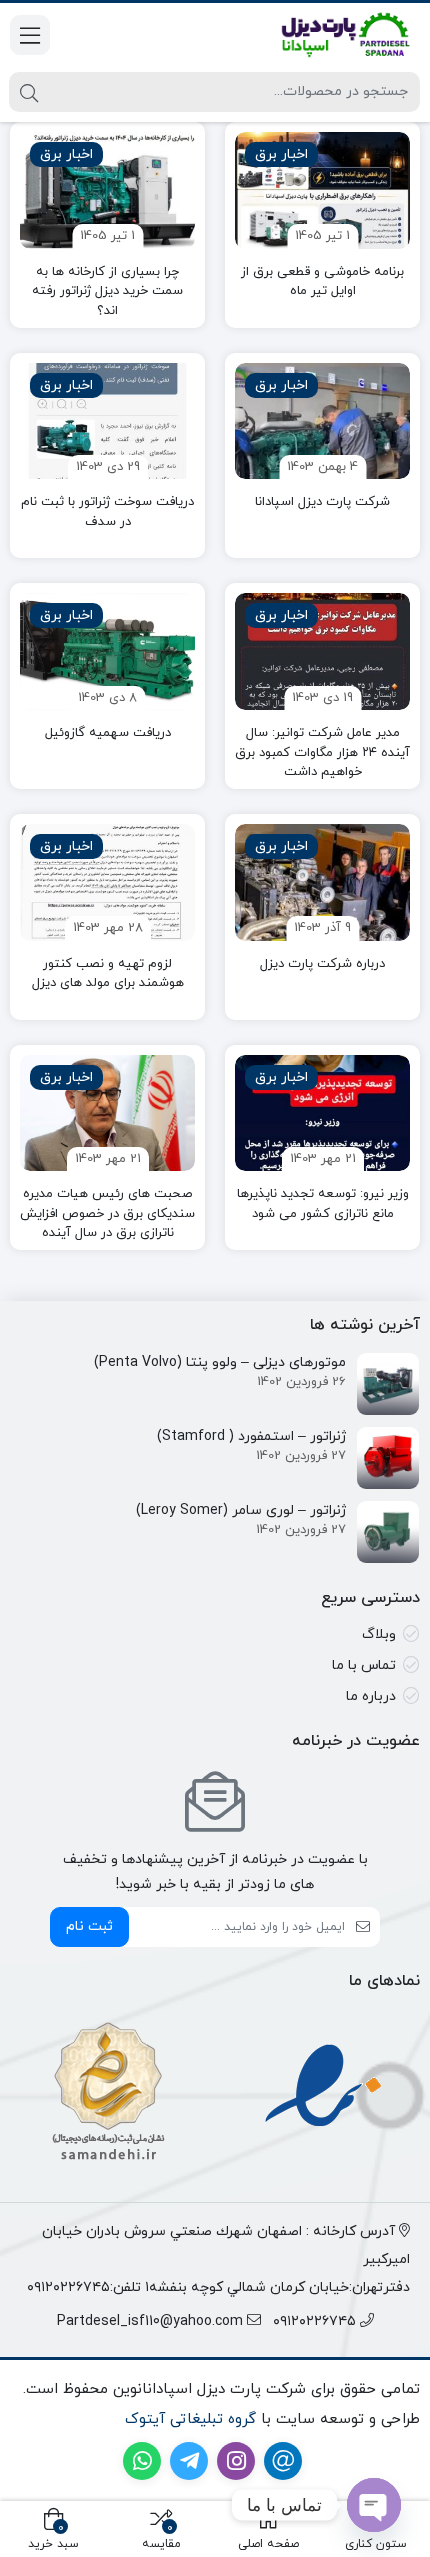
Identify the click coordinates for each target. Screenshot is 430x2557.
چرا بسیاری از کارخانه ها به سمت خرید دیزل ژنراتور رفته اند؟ (107, 291)
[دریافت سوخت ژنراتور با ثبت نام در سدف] (107, 421)
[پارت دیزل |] (322, 35)
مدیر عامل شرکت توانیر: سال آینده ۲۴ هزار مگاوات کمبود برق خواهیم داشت (322, 752)
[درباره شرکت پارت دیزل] (322, 882)
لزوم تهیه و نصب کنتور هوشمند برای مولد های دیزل (108, 974)
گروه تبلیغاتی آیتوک (190, 2419)
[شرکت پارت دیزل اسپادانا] (322, 421)
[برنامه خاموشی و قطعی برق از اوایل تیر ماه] (322, 190)
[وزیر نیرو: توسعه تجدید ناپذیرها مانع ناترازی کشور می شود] (322, 1113)
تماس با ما (364, 1665)
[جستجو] (29, 92)
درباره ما (371, 1696)
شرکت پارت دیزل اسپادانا (322, 502)
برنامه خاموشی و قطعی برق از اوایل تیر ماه (322, 282)
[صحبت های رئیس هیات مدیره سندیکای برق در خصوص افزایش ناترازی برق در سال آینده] (107, 1113)
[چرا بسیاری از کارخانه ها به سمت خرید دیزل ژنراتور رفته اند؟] (107, 190)
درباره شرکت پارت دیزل (322, 964)
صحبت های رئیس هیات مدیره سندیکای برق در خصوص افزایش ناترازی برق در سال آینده (107, 1213)
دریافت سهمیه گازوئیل (108, 733)
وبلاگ (379, 1634)
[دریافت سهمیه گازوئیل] (107, 651)
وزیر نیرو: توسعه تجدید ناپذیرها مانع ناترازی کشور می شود (323, 1204)
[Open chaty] (374, 2505)
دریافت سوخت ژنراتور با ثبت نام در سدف (107, 512)
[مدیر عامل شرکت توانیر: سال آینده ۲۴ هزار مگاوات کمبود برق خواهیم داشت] (322, 651)
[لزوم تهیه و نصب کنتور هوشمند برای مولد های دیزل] (107, 882)
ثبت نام (89, 1926)
